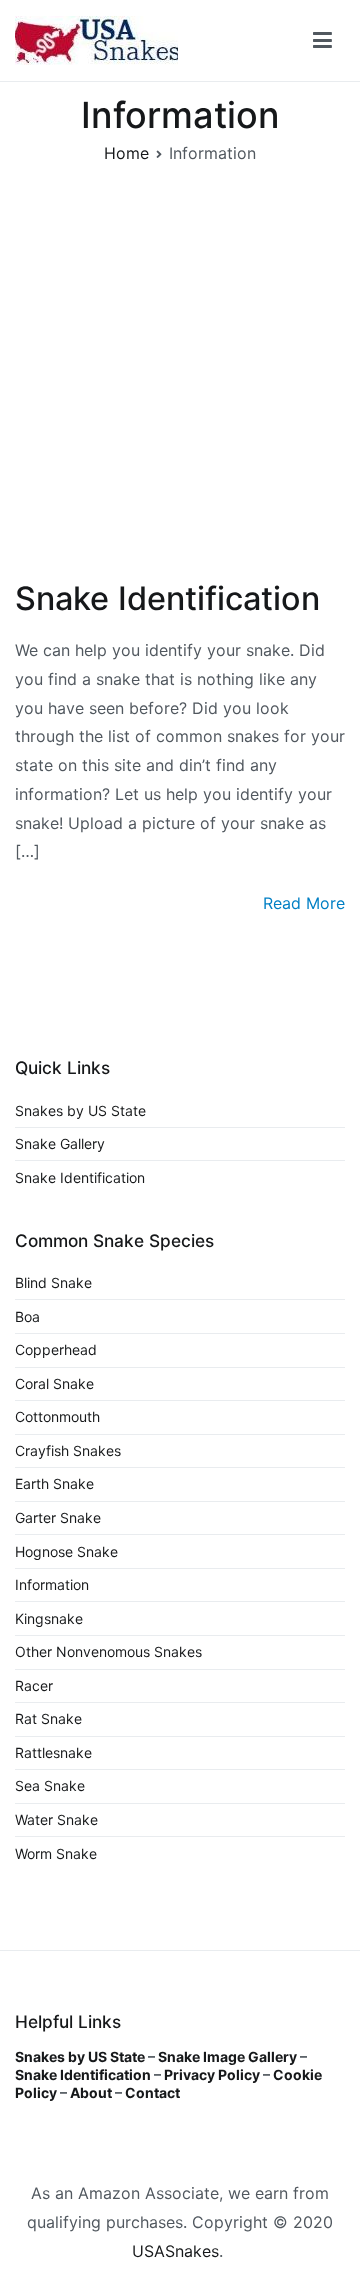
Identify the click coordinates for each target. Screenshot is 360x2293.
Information (52, 1584)
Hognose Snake (66, 1551)
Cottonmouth (57, 1416)
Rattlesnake (53, 1752)
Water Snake (56, 1819)
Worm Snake (56, 1853)
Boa (27, 1316)
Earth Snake (54, 1483)
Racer (34, 1685)
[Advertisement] (180, 378)
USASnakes (175, 2251)
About (91, 2092)
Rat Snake (48, 1718)
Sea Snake (50, 1785)
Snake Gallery (60, 1143)
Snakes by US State (80, 1110)
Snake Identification (167, 598)
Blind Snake (53, 1282)
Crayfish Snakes (68, 1450)
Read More (304, 903)
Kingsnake (49, 1618)
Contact (152, 2092)
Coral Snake (54, 1383)
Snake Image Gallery (227, 2056)
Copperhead (56, 1349)
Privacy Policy (212, 2074)
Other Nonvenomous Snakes (108, 1651)
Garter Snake (58, 1517)
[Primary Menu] (322, 41)
